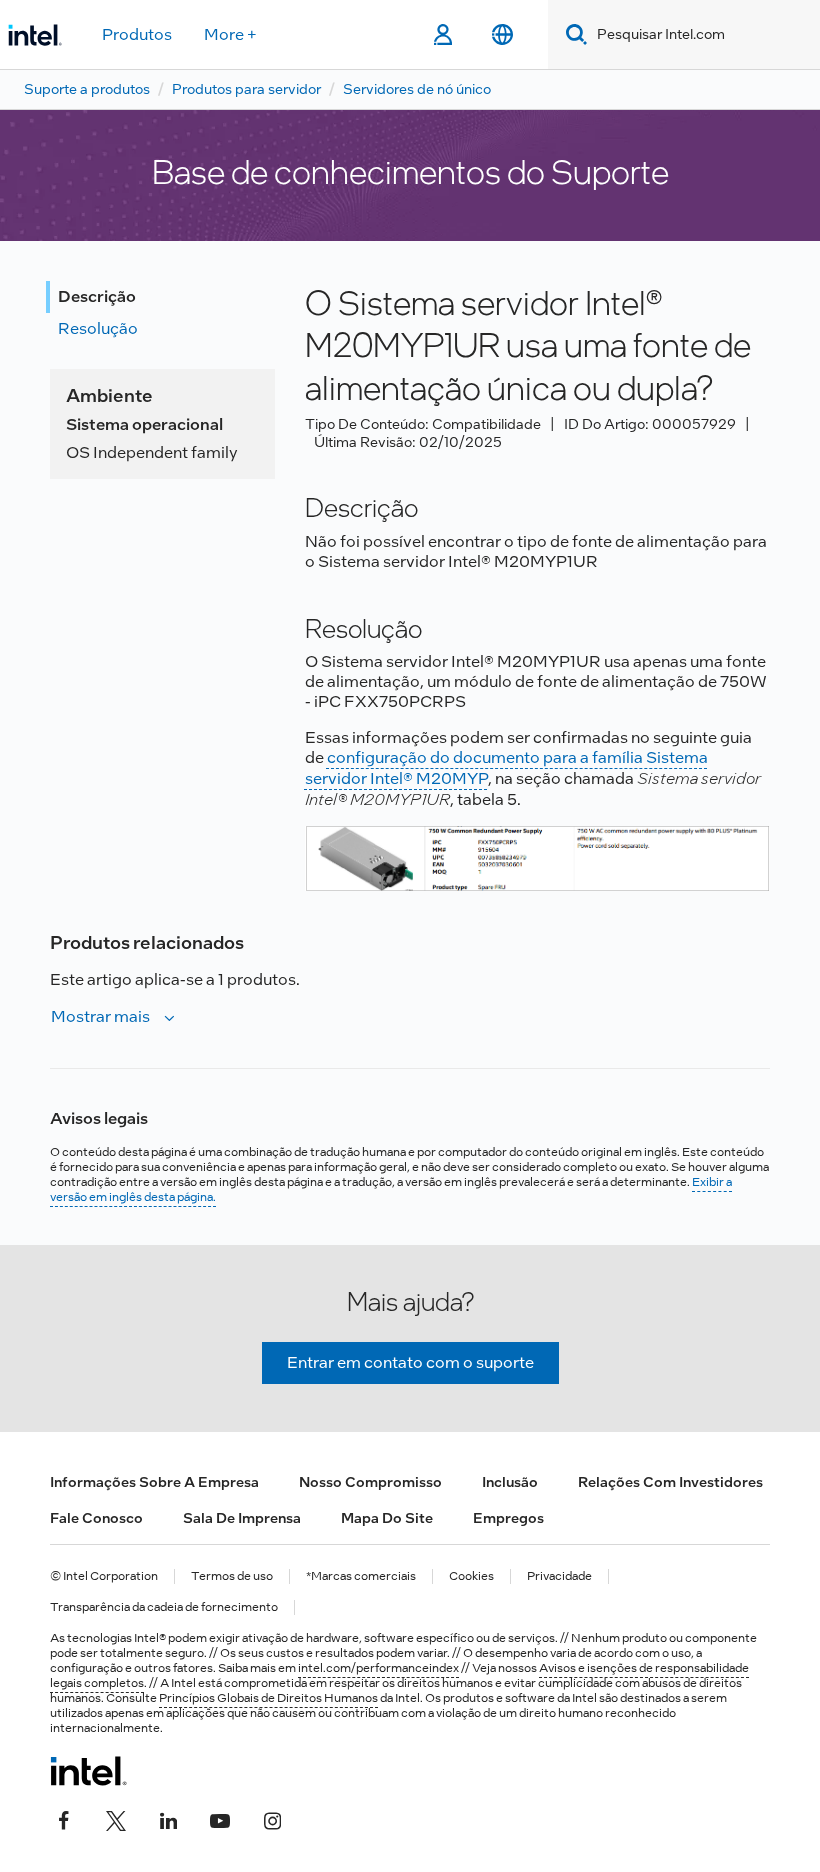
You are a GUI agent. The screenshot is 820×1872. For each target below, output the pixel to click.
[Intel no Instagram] (272, 1819)
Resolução (98, 328)
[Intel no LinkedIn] (168, 1819)
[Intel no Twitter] (116, 1819)
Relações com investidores (670, 1482)
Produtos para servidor (246, 89)
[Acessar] (442, 35)
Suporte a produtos (87, 89)
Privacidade (559, 1576)
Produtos (137, 34)
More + (230, 34)
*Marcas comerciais (361, 1576)
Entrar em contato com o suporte (410, 1362)
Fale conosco (96, 1518)
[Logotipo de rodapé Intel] (88, 1771)
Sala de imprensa (242, 1518)
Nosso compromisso (370, 1482)
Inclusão (510, 1482)
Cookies (471, 1576)
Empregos (508, 1518)
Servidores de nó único (417, 89)
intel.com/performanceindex (378, 1668)
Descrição (97, 296)
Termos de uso (232, 1576)
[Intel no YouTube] (220, 1819)
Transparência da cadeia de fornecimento (164, 1607)
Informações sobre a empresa (154, 1482)
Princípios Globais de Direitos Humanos (268, 1698)
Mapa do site (387, 1518)
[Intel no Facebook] (64, 1819)
